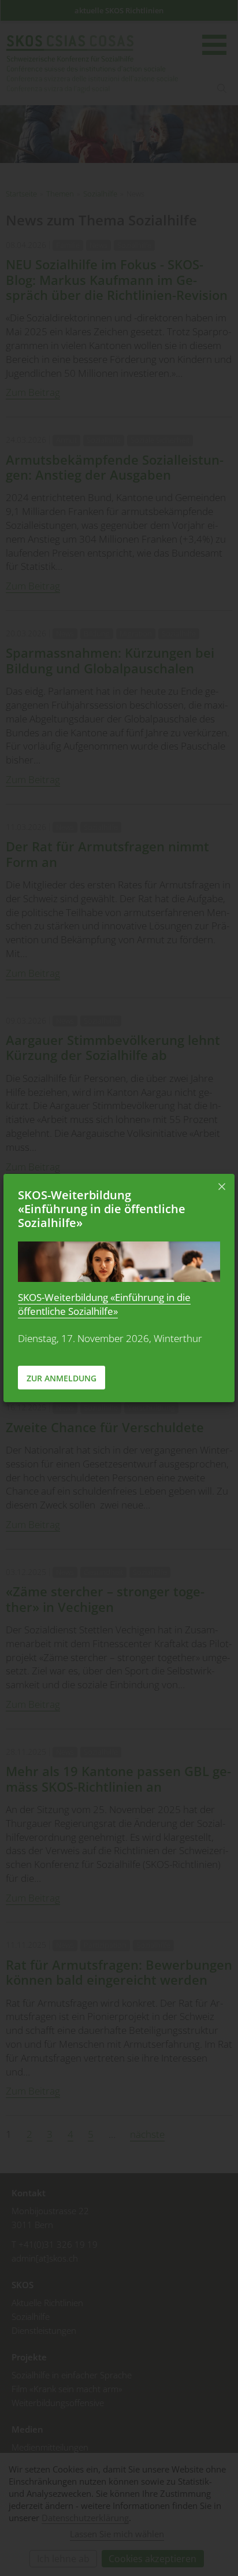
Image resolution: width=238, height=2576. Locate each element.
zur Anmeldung (62, 1378)
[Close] (222, 1187)
